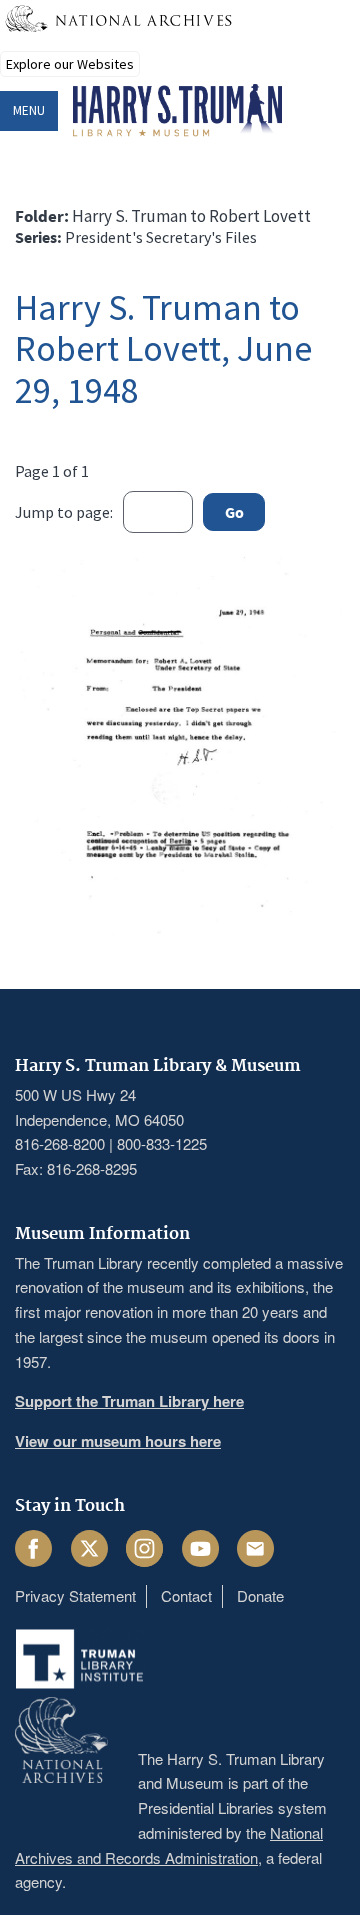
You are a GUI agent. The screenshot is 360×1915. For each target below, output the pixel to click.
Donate (260, 1595)
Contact (186, 1595)
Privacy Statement (75, 1595)
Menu (29, 110)
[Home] (177, 111)
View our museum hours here (118, 1441)
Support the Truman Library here (129, 1401)
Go (234, 512)
